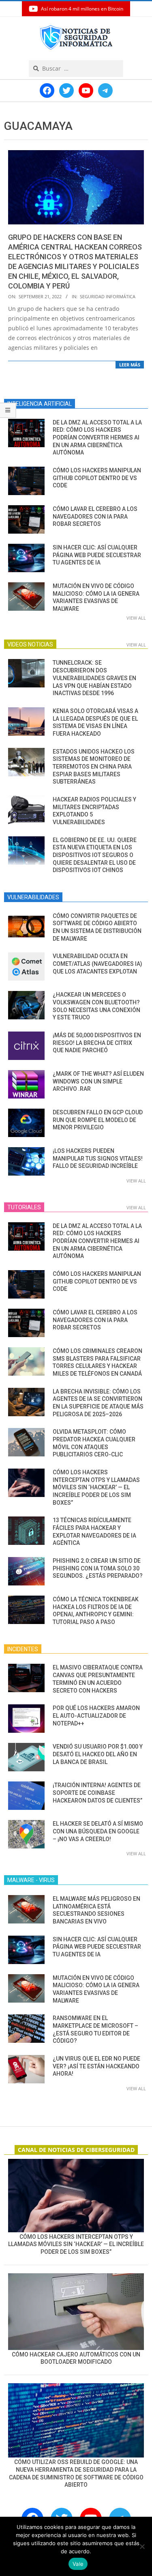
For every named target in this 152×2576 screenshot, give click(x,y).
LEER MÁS (130, 365)
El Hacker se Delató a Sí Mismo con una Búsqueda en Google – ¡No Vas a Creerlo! (98, 1831)
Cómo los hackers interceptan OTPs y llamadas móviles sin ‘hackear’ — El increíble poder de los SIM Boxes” (96, 1487)
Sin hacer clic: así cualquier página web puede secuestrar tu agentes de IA (97, 555)
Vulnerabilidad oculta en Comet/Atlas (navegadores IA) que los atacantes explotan (97, 964)
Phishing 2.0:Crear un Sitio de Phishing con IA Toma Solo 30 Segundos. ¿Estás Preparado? (98, 1568)
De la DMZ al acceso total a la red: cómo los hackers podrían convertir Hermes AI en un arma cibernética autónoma (97, 438)
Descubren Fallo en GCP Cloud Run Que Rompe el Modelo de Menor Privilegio (98, 1120)
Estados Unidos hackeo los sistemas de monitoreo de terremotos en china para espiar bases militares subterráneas (94, 767)
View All (136, 618)
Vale (78, 2564)
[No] (142, 2546)
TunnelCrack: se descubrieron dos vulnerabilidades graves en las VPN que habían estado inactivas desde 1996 (94, 678)
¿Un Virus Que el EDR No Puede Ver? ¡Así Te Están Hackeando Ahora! (96, 2066)
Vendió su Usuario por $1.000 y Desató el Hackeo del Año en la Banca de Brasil (98, 1754)
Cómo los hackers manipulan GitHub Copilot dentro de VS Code (97, 478)
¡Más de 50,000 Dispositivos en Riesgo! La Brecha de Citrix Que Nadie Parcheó (97, 1043)
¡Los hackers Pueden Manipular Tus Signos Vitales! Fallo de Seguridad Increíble (98, 1158)
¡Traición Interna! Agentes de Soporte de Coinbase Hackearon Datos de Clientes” (97, 1793)
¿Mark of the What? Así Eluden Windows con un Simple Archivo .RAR (98, 1081)
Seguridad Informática (108, 296)
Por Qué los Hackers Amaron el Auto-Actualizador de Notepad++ (96, 1716)
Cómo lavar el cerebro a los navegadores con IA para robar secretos (95, 516)
